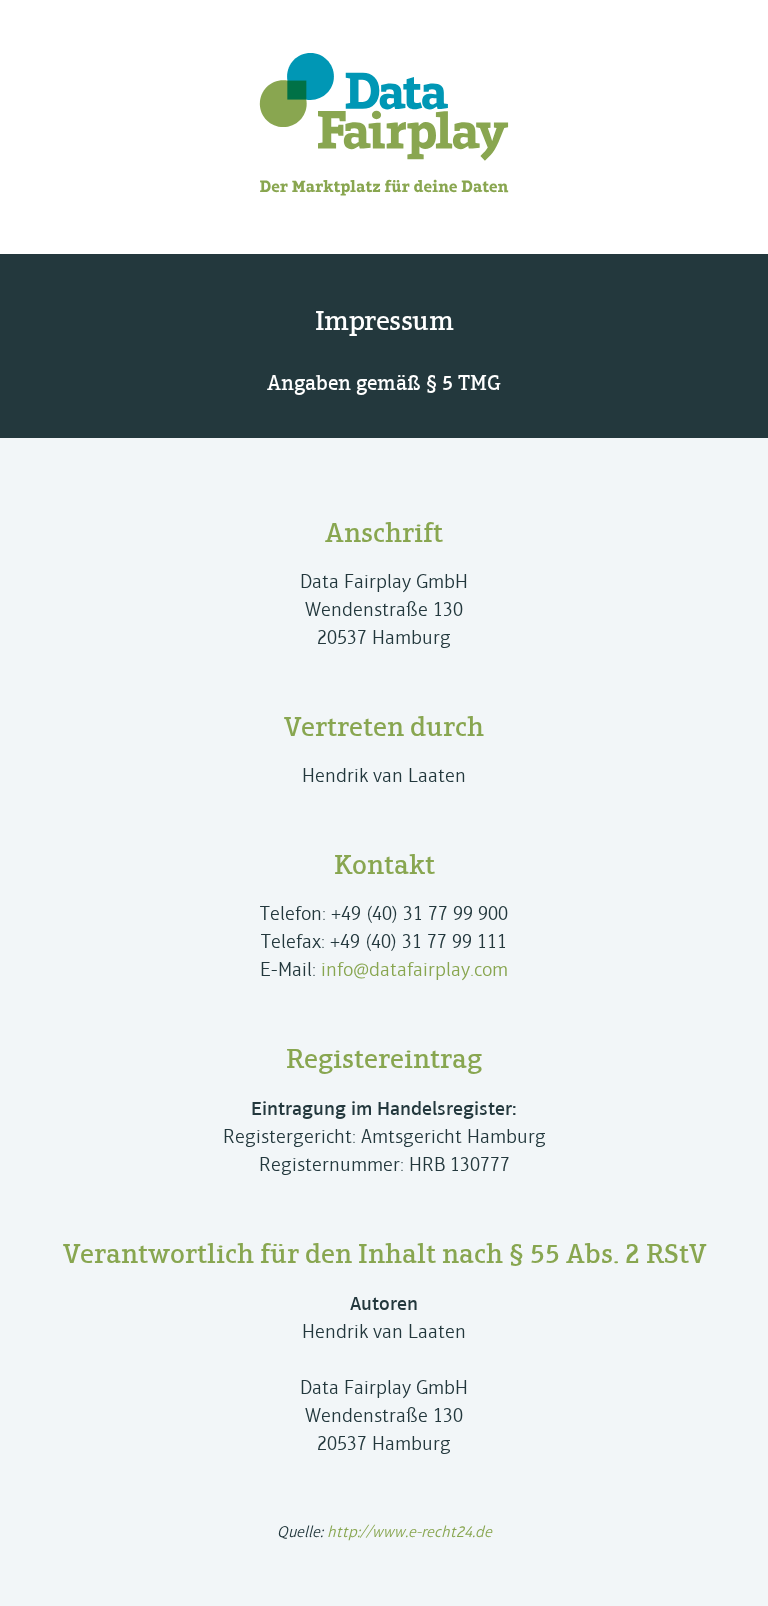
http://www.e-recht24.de (409, 1532)
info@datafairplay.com (414, 969)
